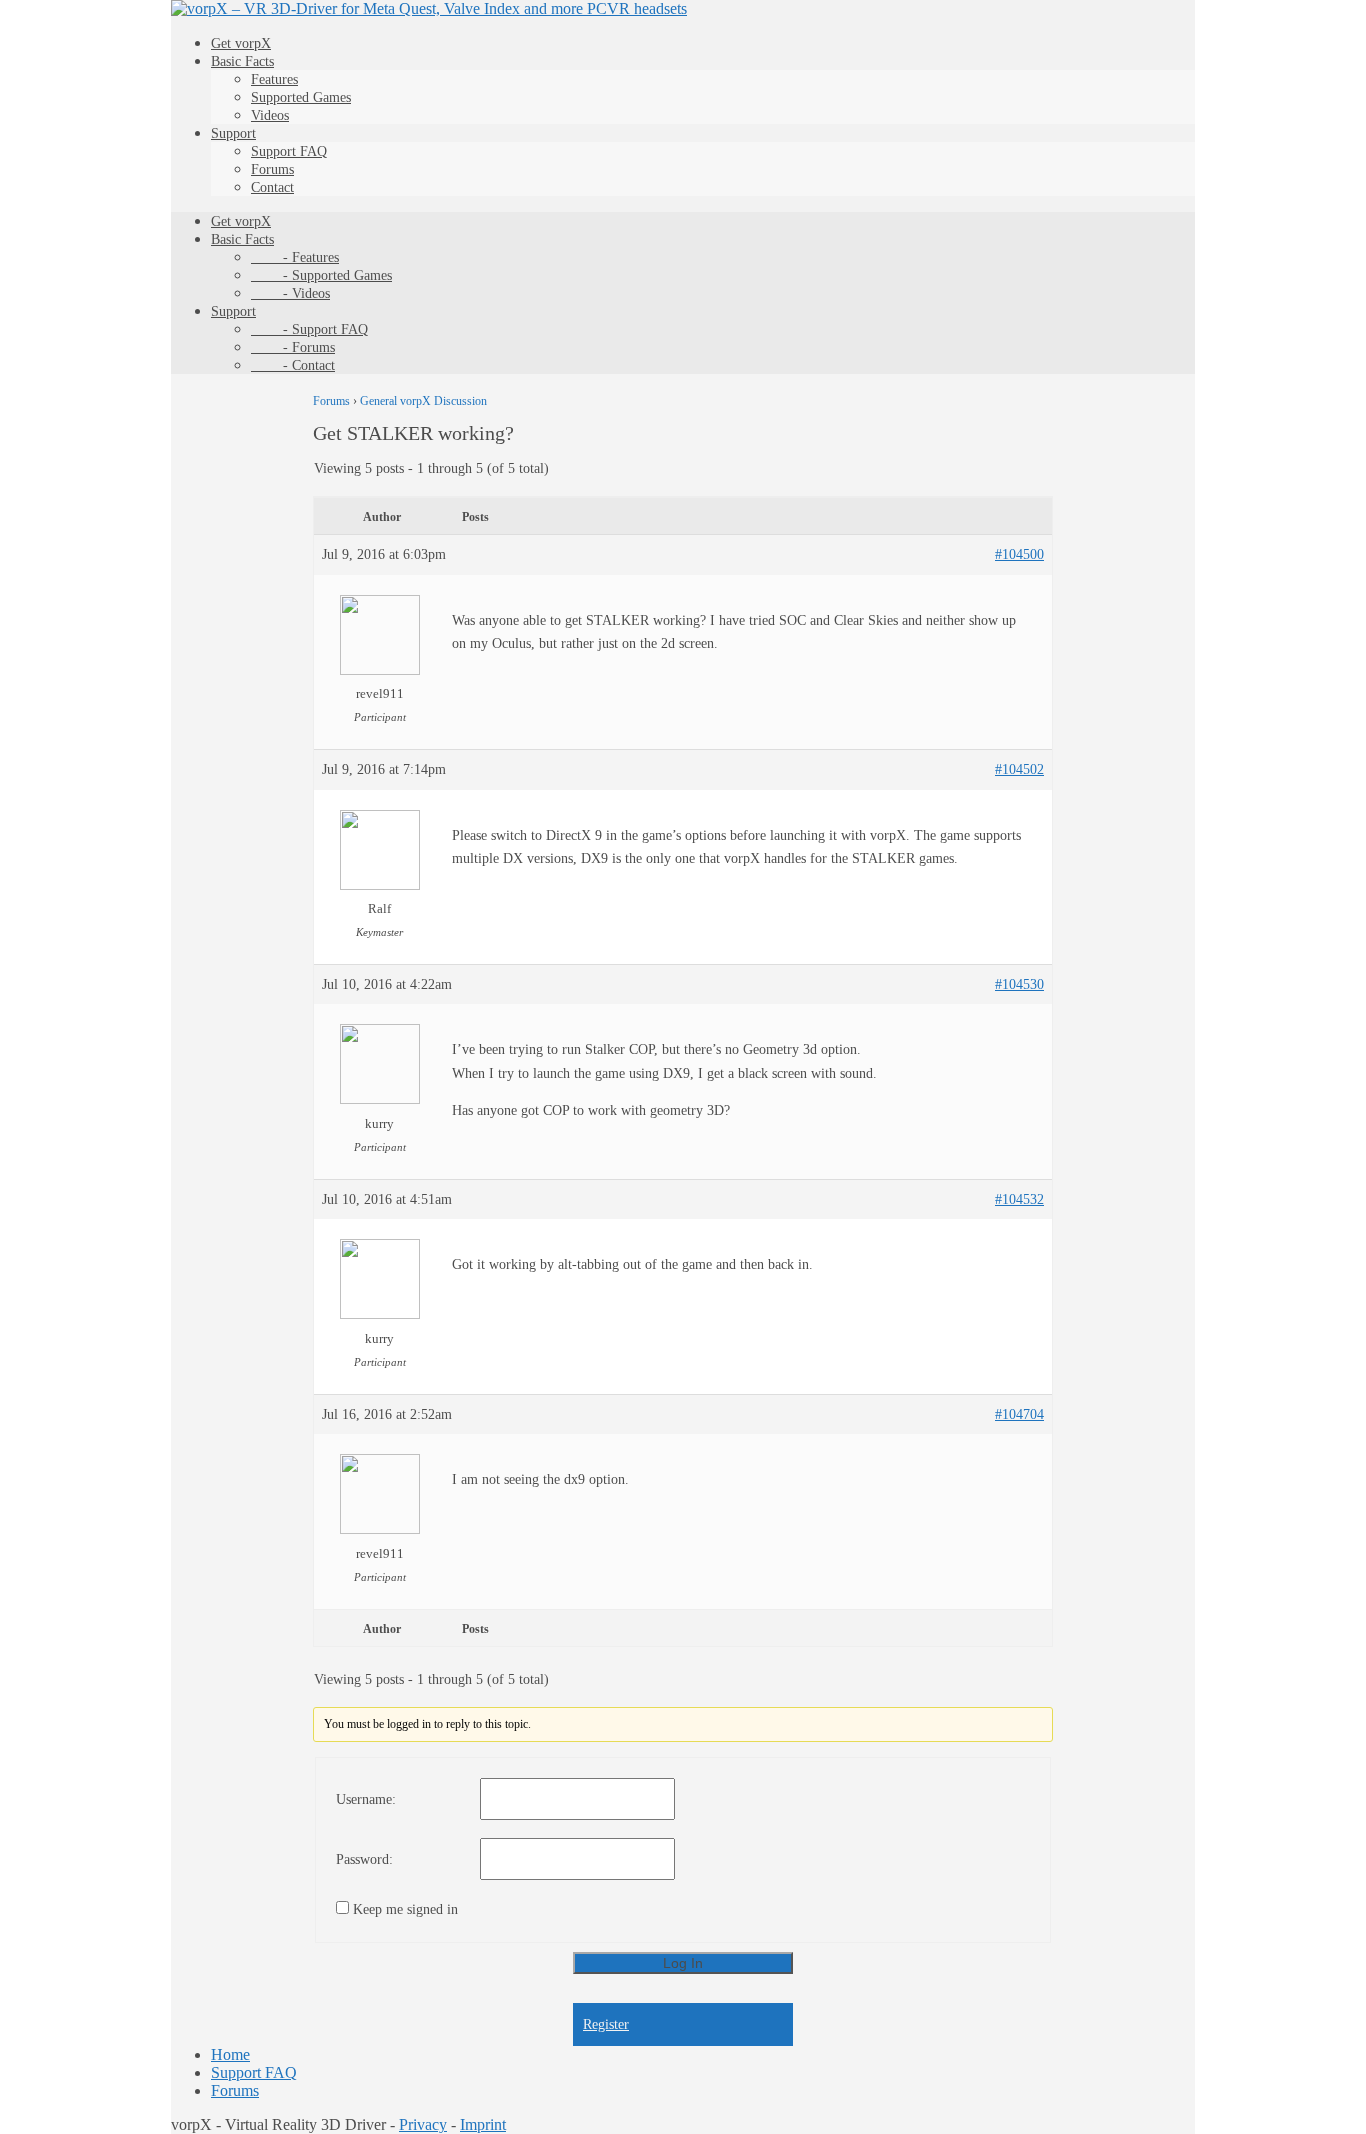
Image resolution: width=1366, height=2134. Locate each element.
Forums (272, 169)
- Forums (293, 347)
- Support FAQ (309, 329)
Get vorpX (241, 43)
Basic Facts (242, 61)
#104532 (1019, 1199)
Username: (366, 1799)
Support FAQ (289, 151)
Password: (364, 1859)
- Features (295, 257)
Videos (270, 115)
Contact (272, 187)
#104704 (1019, 1414)
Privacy (423, 2124)
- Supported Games (321, 275)
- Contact (293, 365)
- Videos (290, 293)
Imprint (483, 2124)
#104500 (1019, 554)
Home (230, 2054)
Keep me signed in (405, 1909)
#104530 (1019, 984)
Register (606, 2024)
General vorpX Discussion (423, 401)
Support (233, 133)
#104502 (1019, 769)
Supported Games (301, 97)
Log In (683, 1963)
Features (274, 79)
